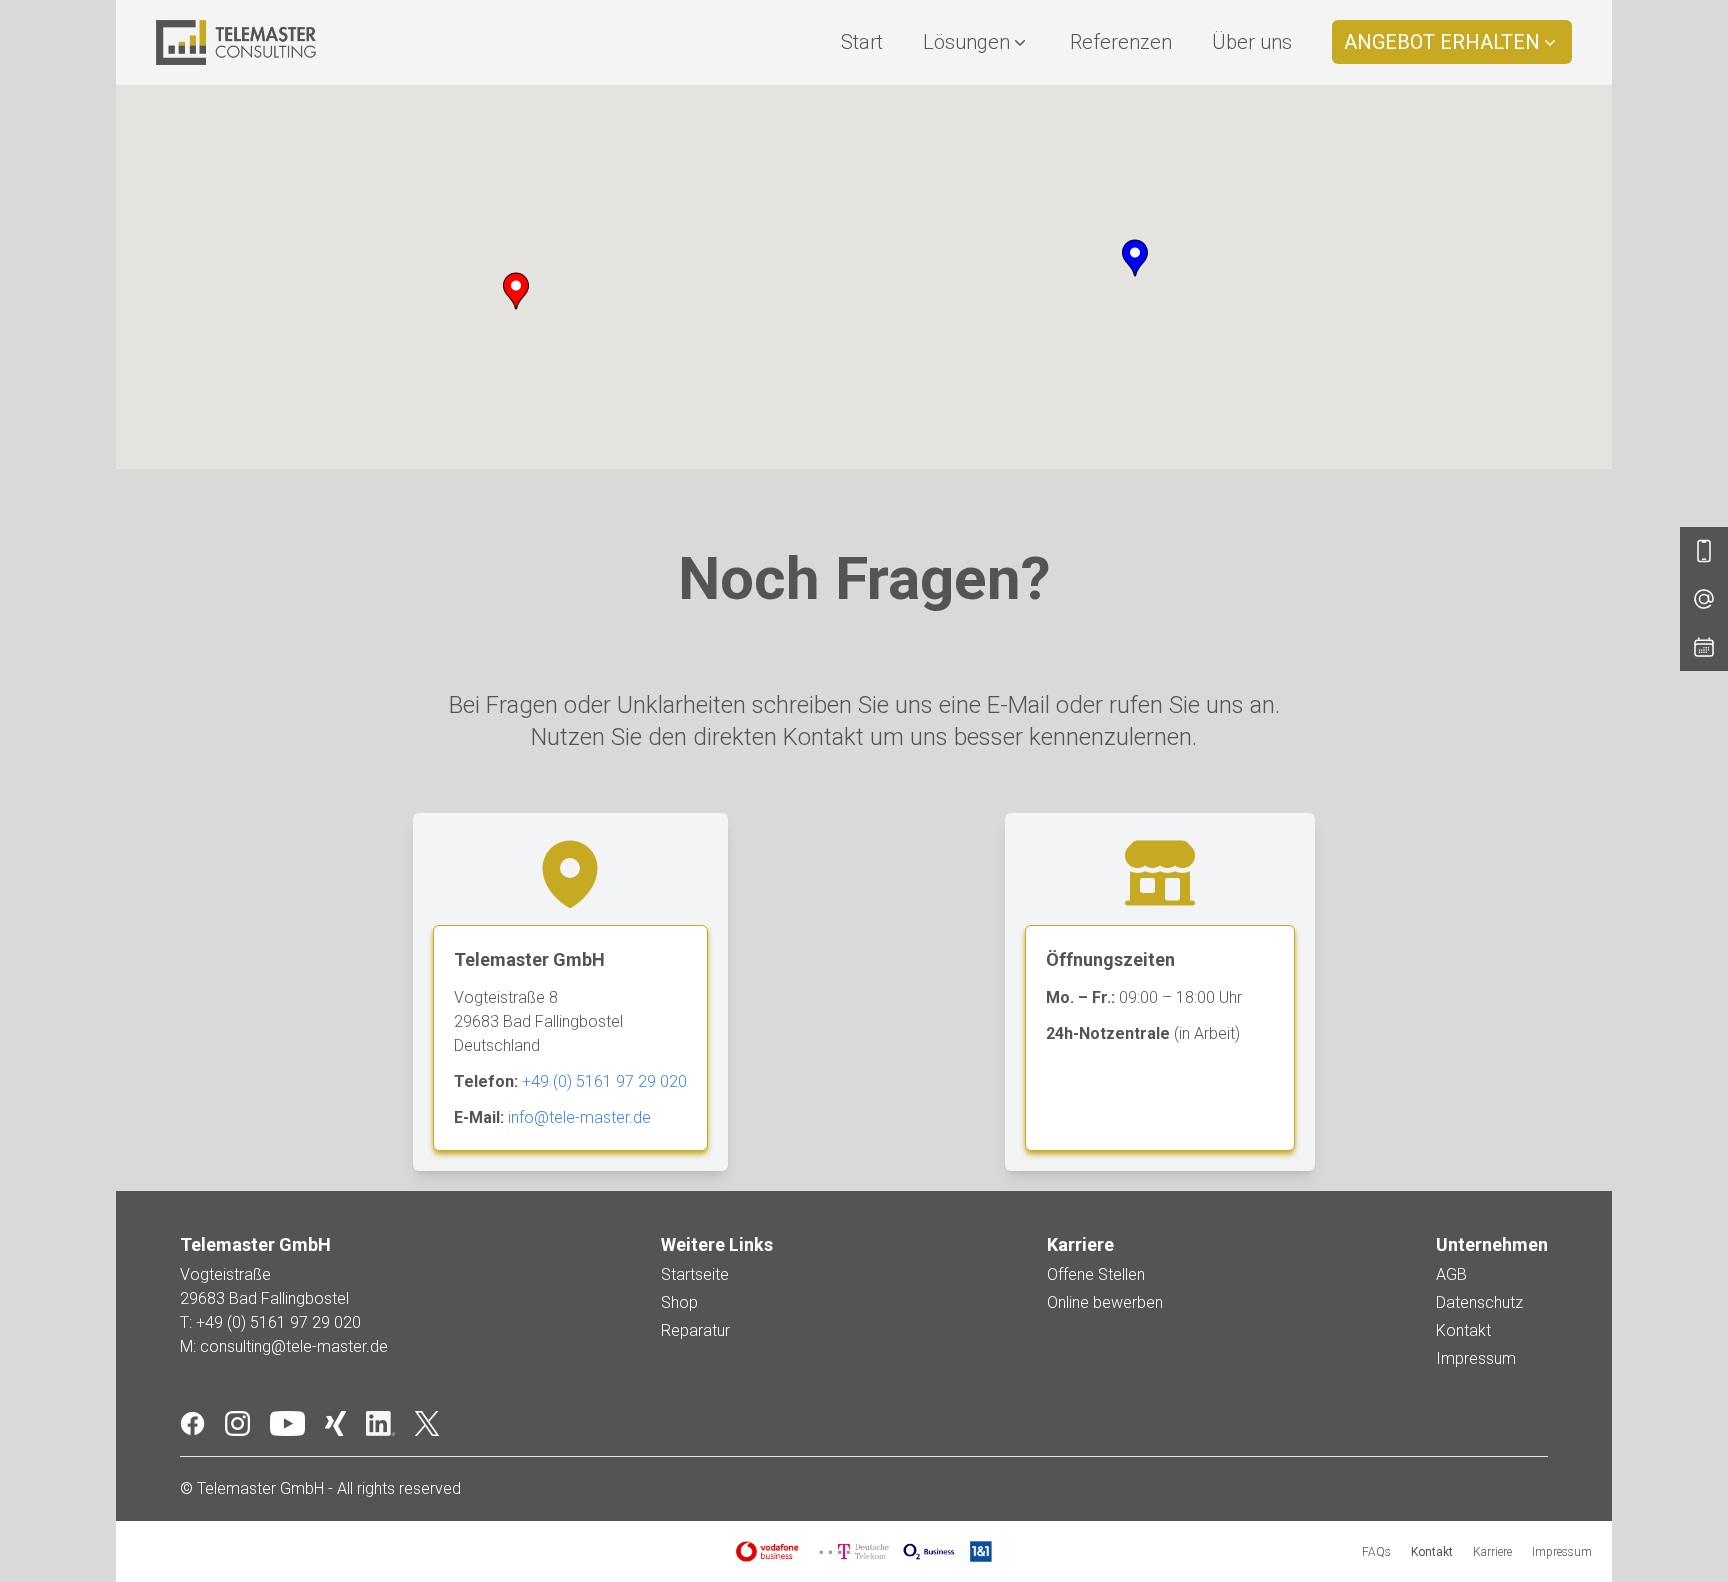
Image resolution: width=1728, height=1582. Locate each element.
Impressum (1476, 1358)
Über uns (1252, 42)
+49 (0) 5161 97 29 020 (604, 1081)
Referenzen (1121, 42)
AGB (1451, 1274)
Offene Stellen (1096, 1274)
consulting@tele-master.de (294, 1346)
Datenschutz (1479, 1302)
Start (862, 42)
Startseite (695, 1274)
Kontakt (1463, 1330)
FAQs (1376, 1552)
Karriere (1492, 1552)
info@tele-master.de (579, 1117)
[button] (516, 291)
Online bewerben (1105, 1302)
